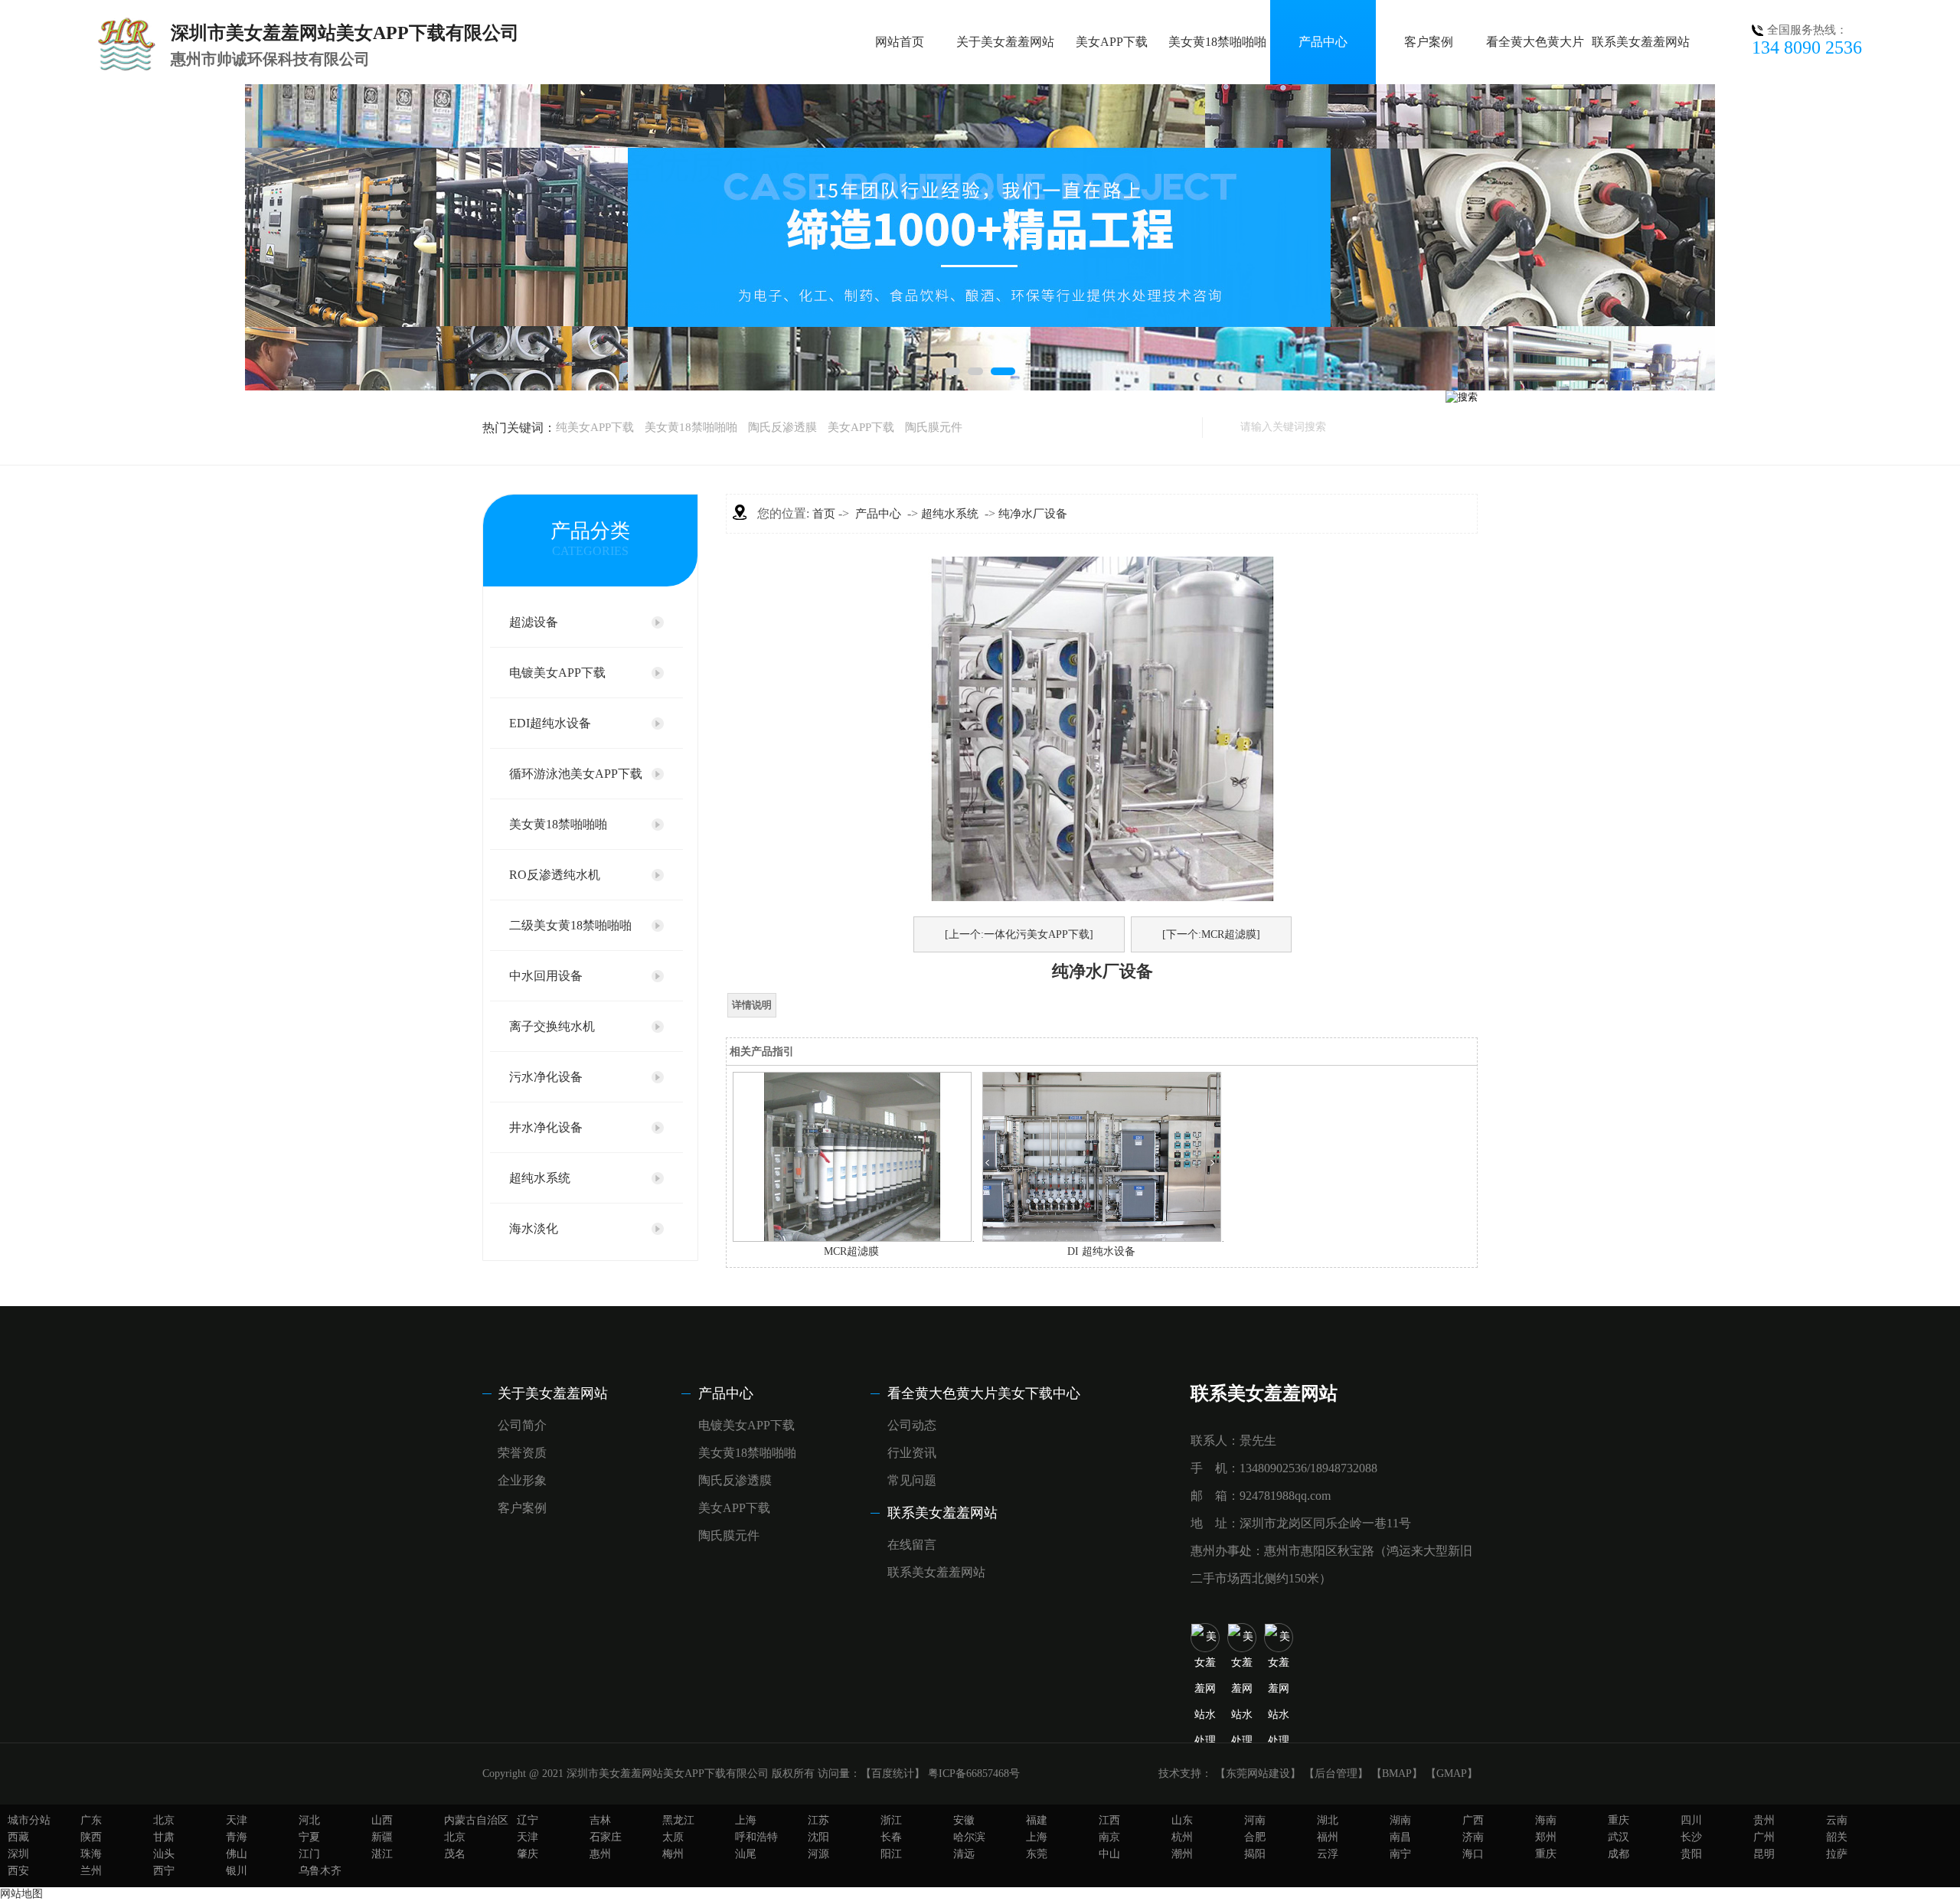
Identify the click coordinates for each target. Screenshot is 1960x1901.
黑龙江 (678, 1820)
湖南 (1400, 1820)
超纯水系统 (540, 1178)
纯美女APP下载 (595, 427)
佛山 (237, 1854)
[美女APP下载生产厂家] (980, 237)
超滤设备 (534, 622)
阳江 (891, 1854)
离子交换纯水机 (552, 1026)
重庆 (1619, 1820)
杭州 (1182, 1837)
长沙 (1691, 1837)
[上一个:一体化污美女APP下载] (1019, 934)
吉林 (600, 1820)
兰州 (91, 1871)
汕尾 (746, 1854)
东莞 (1037, 1854)
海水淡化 (534, 1228)
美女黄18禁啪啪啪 (1217, 42)
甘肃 (164, 1837)
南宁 (1400, 1854)
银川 (237, 1871)
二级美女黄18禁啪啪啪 (570, 925)
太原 (673, 1837)
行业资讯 (912, 1453)
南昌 (1400, 1837)
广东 (91, 1820)
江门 (309, 1854)
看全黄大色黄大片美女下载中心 (984, 1393)
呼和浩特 (756, 1837)
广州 (1764, 1837)
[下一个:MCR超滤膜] (1211, 934)
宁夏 (309, 1837)
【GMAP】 (1452, 1774)
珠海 (91, 1854)
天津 (237, 1820)
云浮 (1328, 1854)
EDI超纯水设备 (550, 723)
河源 (818, 1854)
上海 (746, 1820)
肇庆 (528, 1854)
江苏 (818, 1820)
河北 (309, 1820)
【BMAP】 (1397, 1774)
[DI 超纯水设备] (1102, 1238)
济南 (1473, 1837)
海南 (1546, 1820)
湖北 (1328, 1820)
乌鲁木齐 (320, 1871)
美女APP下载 (1112, 42)
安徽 (964, 1820)
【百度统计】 (893, 1774)
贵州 (1764, 1820)
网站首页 (900, 42)
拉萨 (1837, 1854)
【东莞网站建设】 (1258, 1774)
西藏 (18, 1837)
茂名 (455, 1854)
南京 (1109, 1837)
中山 (1109, 1854)
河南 (1255, 1820)
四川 (1691, 1820)
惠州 (600, 1854)
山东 (1182, 1820)
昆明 (1764, 1854)
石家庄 (606, 1837)
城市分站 (29, 1820)
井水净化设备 (546, 1127)
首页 (824, 514)
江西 (1109, 1820)
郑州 (1546, 1837)
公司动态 (912, 1425)
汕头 (164, 1854)
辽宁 (528, 1820)
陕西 (91, 1837)
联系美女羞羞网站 (1641, 42)
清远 (964, 1854)
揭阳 (1255, 1854)
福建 (1037, 1820)
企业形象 (522, 1480)
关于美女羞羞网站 (1005, 42)
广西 (1473, 1820)
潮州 (1182, 1854)
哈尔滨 (969, 1837)
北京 (164, 1820)
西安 (18, 1871)
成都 (1619, 1854)
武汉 (1619, 1837)
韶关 (1837, 1837)
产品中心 (1323, 42)
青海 (237, 1837)
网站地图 (21, 1894)
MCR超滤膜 (851, 1251)
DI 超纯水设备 (1101, 1251)
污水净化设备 (546, 1077)
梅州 (673, 1854)
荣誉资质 (522, 1453)
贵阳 (1691, 1854)
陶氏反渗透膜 (782, 427)
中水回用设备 (546, 976)
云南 (1837, 1820)
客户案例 (1429, 42)
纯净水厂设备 (1033, 514)
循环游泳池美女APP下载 (576, 774)
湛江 (382, 1854)
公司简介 (522, 1425)
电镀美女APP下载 (557, 673)
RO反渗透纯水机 (555, 875)
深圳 (18, 1854)
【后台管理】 (1336, 1774)
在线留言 (912, 1545)
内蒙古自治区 (476, 1820)
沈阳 (818, 1837)
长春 (891, 1837)
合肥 (1255, 1837)
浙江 (891, 1820)
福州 (1328, 1837)
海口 (1473, 1854)
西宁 (164, 1871)
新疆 (382, 1837)
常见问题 (912, 1480)
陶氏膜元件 (934, 427)
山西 (382, 1820)
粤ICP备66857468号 (974, 1774)
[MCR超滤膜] (852, 1238)
